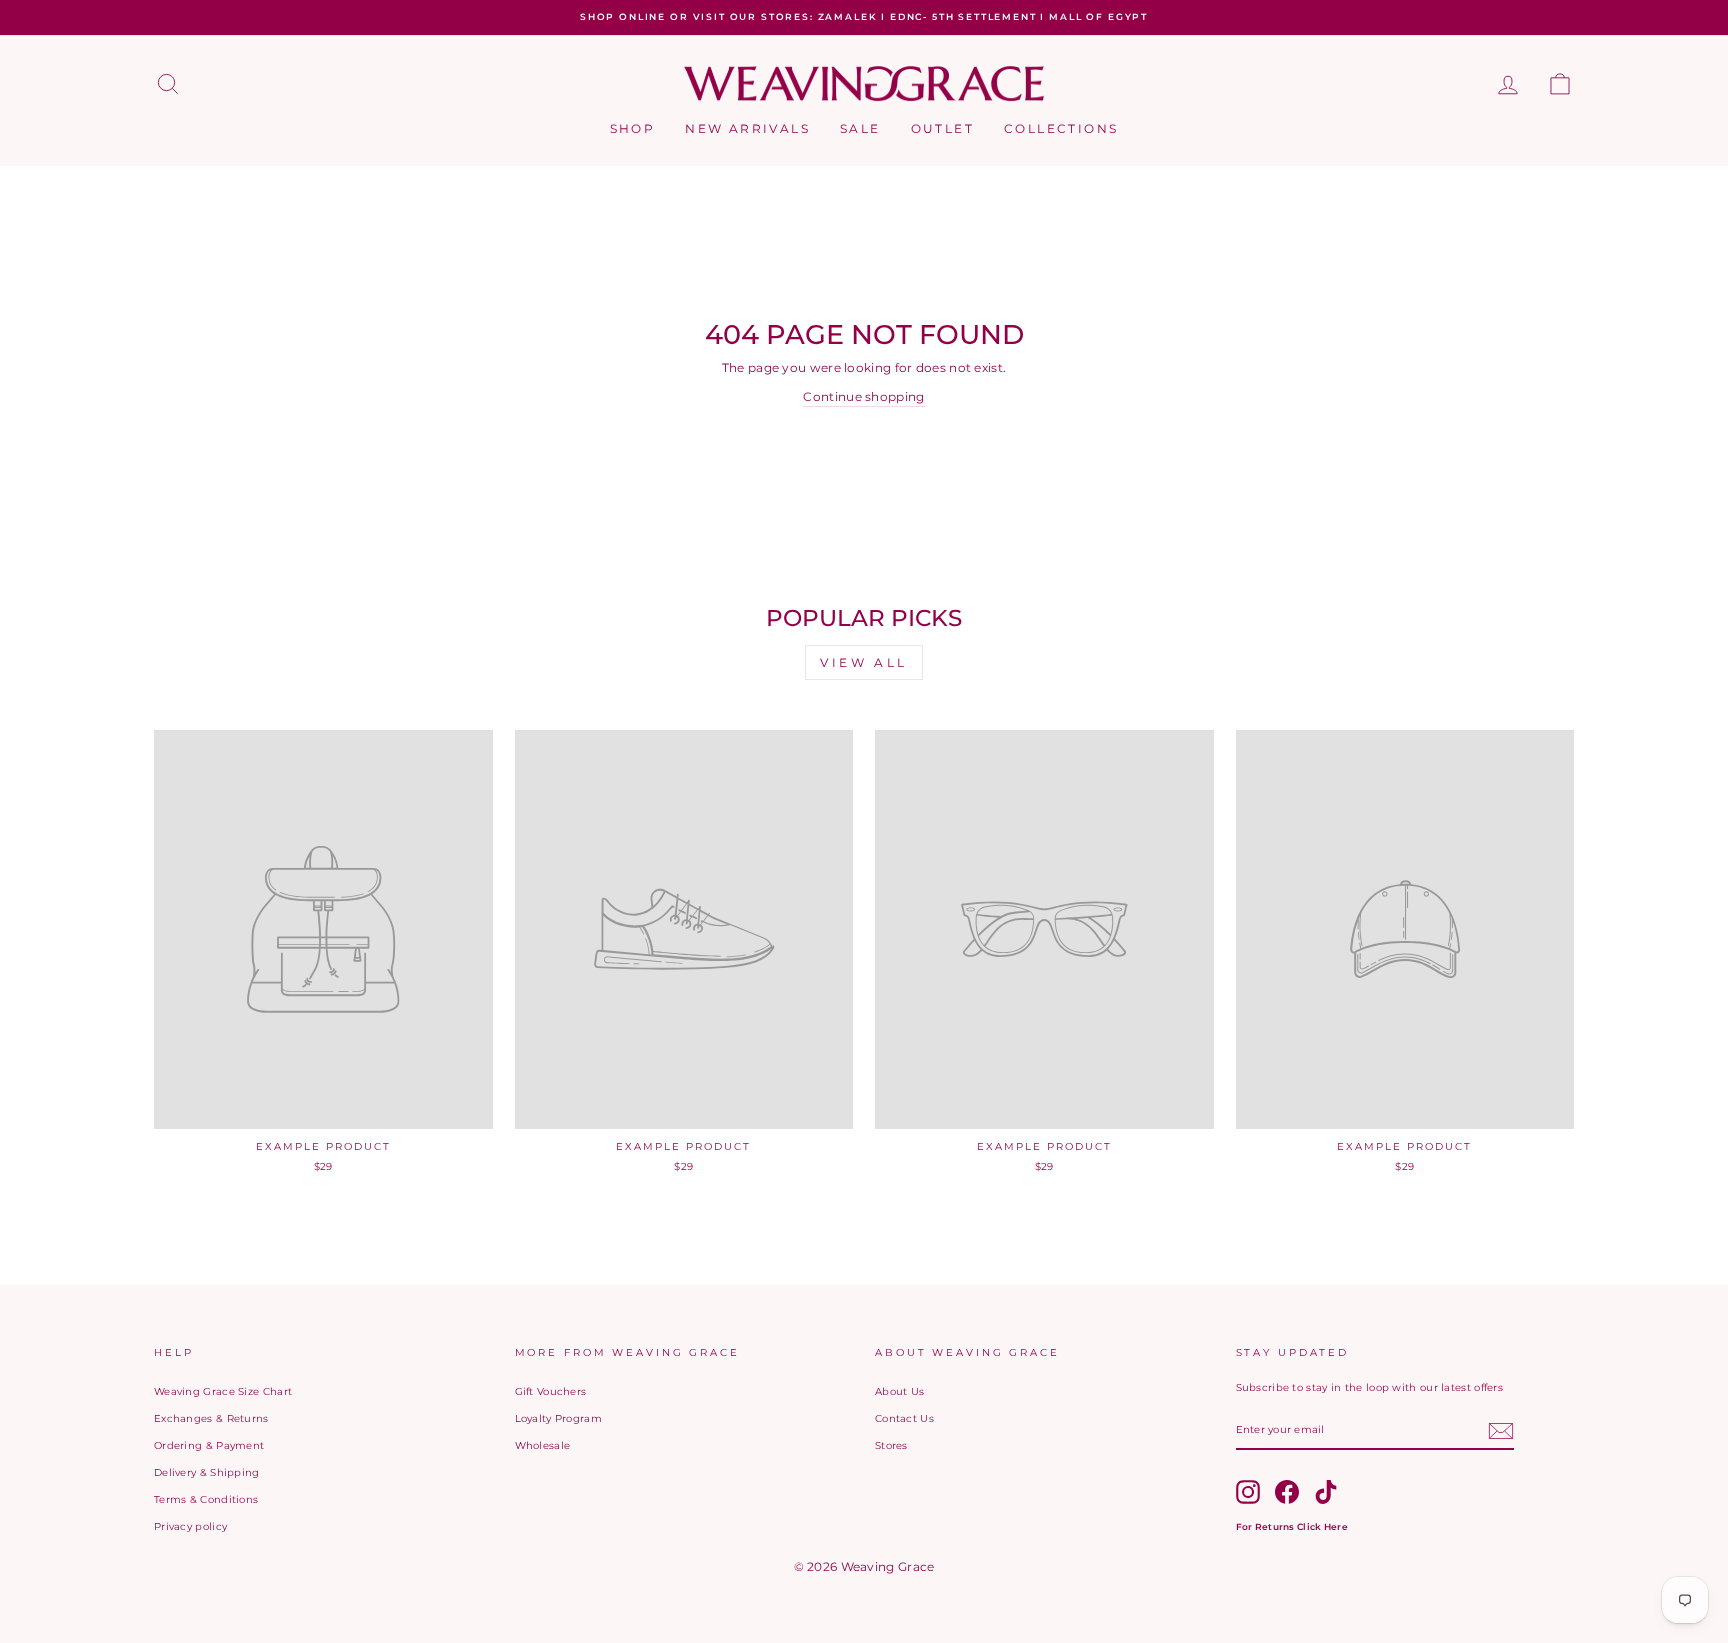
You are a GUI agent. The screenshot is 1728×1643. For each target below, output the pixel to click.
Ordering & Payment (209, 1445)
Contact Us (904, 1418)
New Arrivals (747, 128)
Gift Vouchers (551, 1391)
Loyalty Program (559, 1418)
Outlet (942, 128)
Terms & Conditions (206, 1499)
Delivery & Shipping (207, 1472)
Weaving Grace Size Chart (223, 1391)
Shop (633, 128)
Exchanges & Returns (211, 1418)
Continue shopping (863, 396)
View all (864, 662)
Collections (1061, 128)
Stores (891, 1445)
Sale (860, 128)
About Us (899, 1391)
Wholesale (543, 1445)
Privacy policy (190, 1526)
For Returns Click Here (1292, 1526)
